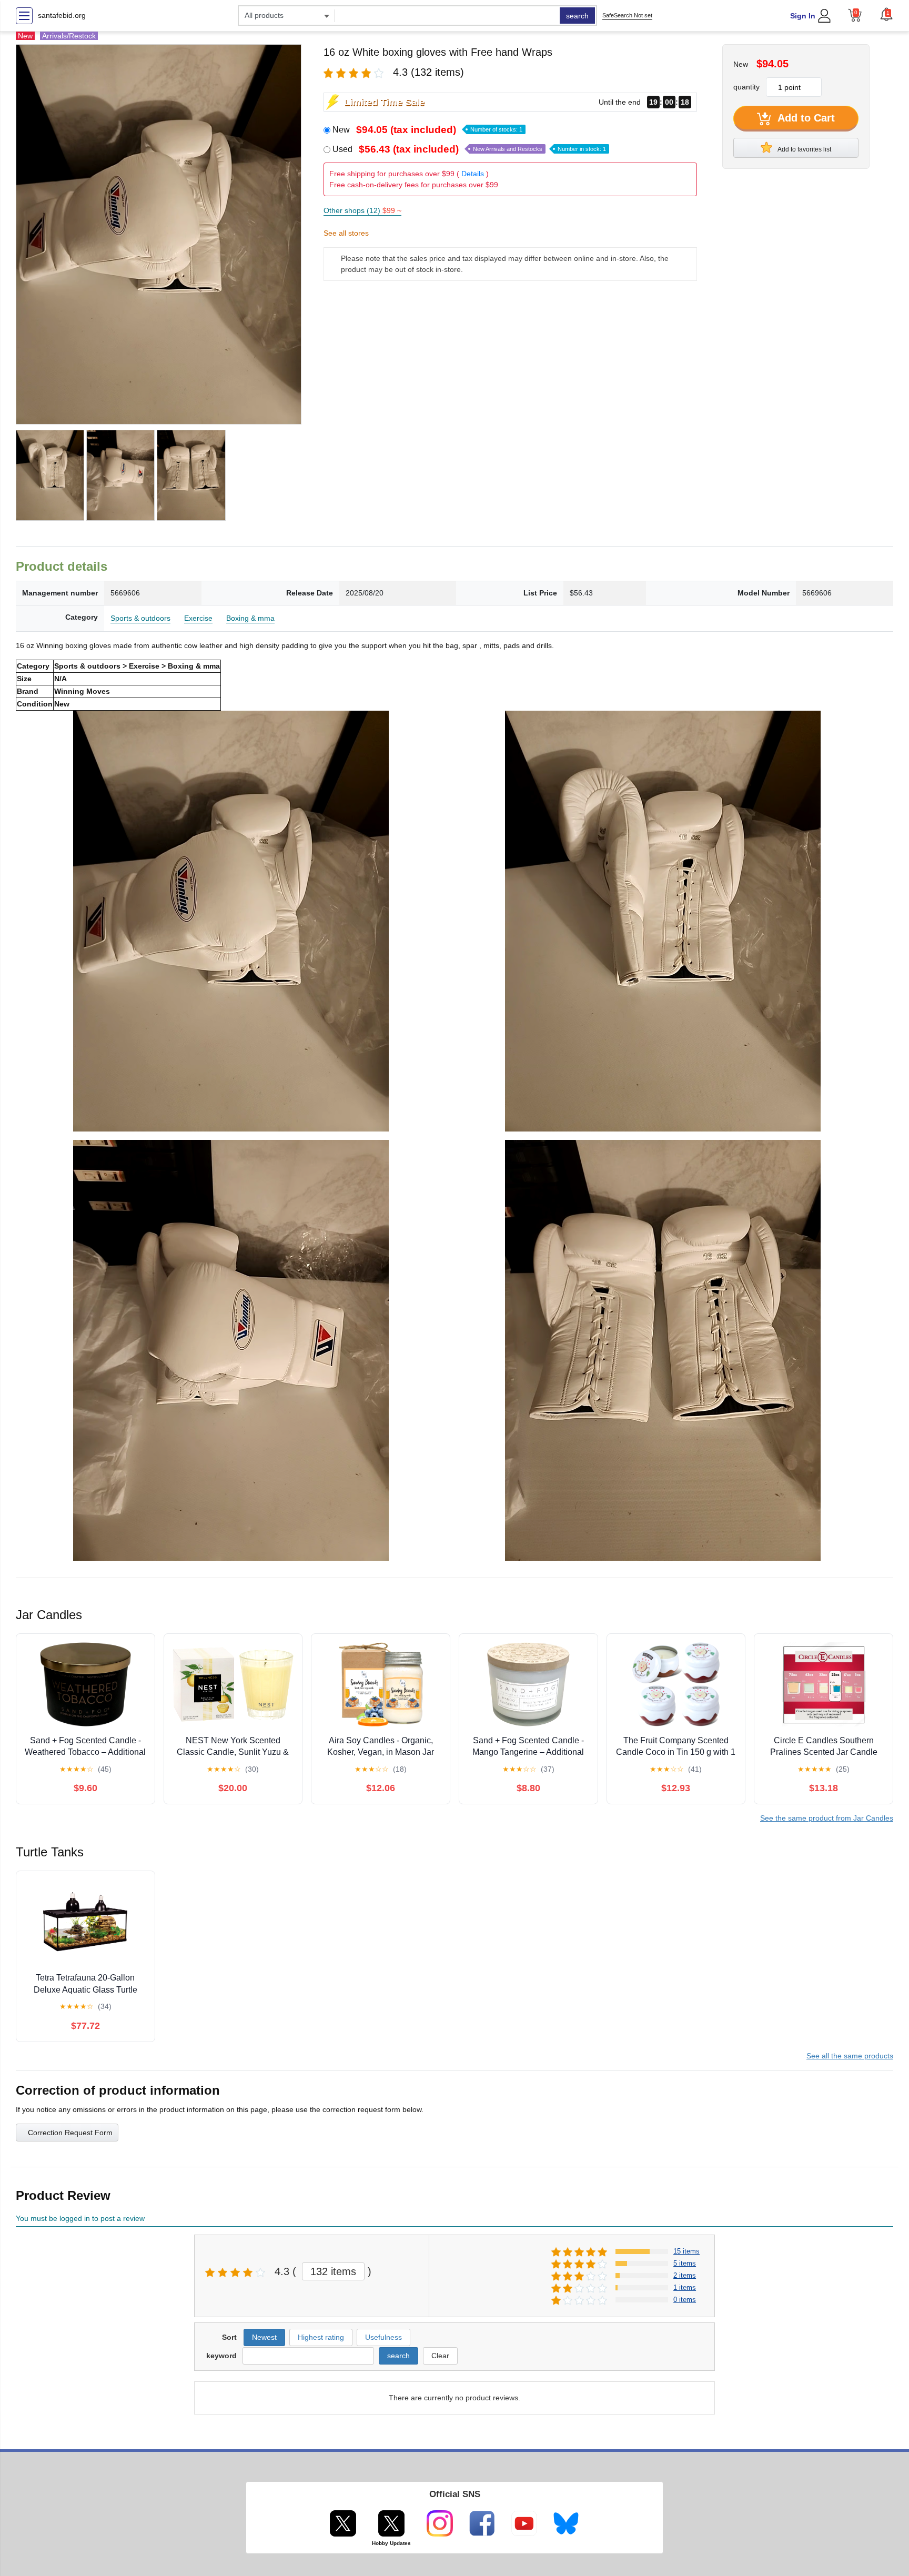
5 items (685, 2263)
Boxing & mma (250, 618)
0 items (685, 2300)
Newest (264, 2337)
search (577, 16)
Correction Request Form (70, 2133)
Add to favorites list (804, 149)
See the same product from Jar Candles (827, 1818)
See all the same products (850, 2056)
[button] (886, 14)
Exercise (198, 618)
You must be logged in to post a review (80, 2218)
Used (469, 149)
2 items (685, 2275)
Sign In (803, 16)
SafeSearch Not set (627, 15)
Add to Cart (805, 118)
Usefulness (383, 2337)
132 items (333, 2271)
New (427, 130)
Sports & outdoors (140, 618)
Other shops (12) (362, 210)
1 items (685, 2287)
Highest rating (321, 2337)
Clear (440, 2356)
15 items (686, 2251)
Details (473, 174)
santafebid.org (62, 15)
